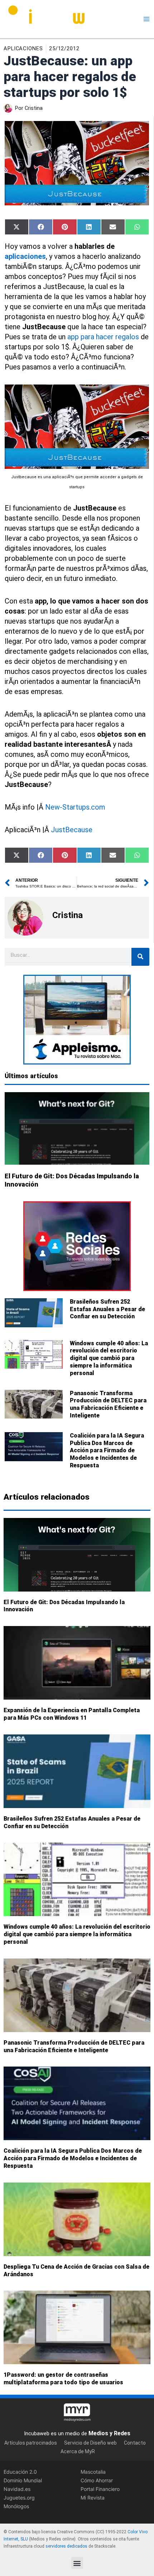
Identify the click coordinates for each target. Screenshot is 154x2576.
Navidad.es (17, 2489)
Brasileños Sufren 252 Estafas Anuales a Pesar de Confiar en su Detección (107, 1309)
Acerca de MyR (78, 2451)
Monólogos (16, 2506)
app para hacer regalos (103, 337)
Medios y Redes (109, 2433)
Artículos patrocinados (31, 2443)
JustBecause (72, 830)
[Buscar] (140, 957)
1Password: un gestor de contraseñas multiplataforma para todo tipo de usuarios (63, 2379)
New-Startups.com (75, 807)
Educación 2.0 (20, 2472)
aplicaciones (25, 256)
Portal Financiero (100, 2489)
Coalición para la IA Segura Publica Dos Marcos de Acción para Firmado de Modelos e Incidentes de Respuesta (107, 1450)
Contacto (135, 2443)
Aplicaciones (23, 48)
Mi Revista (93, 2498)
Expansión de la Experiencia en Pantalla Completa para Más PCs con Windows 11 (72, 1714)
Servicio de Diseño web (90, 2443)
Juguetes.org (19, 2498)
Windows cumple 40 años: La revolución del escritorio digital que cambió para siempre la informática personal (109, 1358)
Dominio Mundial (23, 2480)
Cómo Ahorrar (97, 2480)
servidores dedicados (66, 2546)
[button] (77, 2563)
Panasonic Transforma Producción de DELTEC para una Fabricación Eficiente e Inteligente (108, 1404)
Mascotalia (93, 2472)
